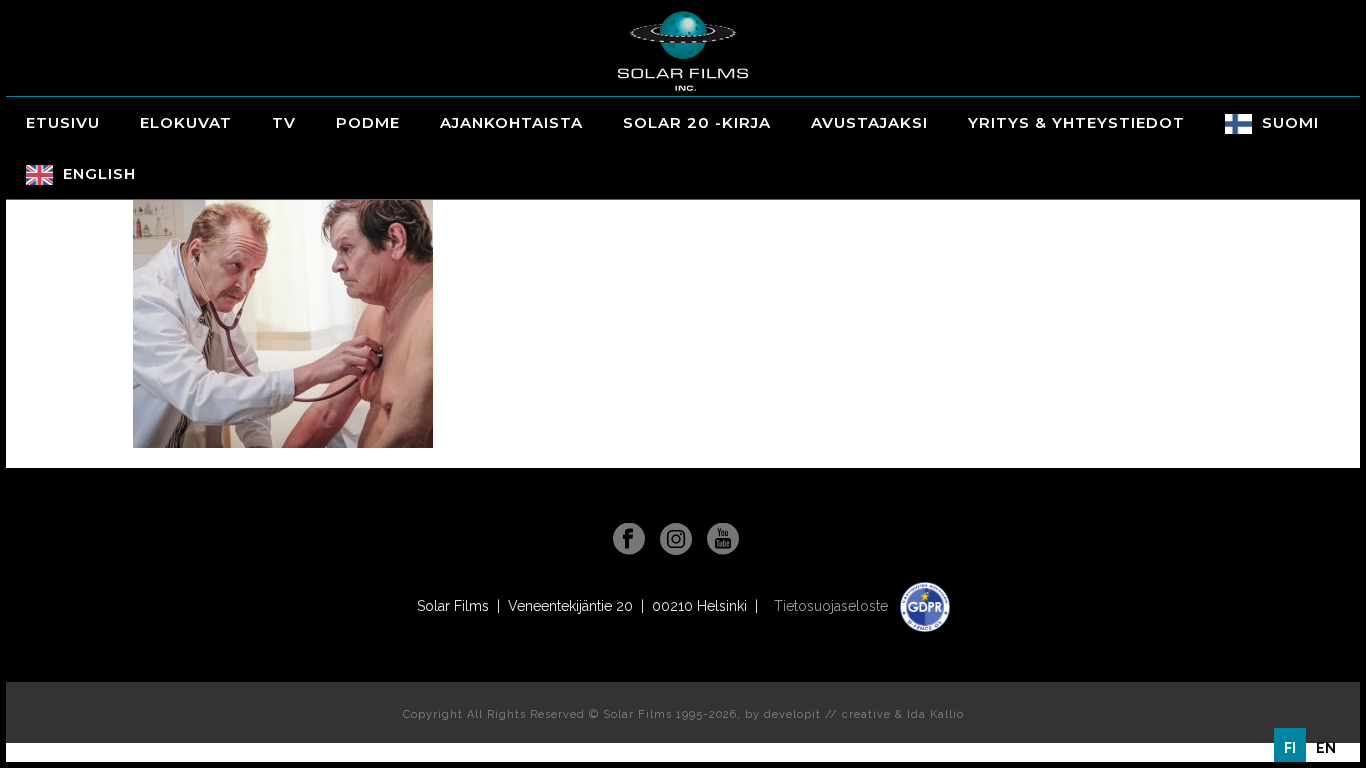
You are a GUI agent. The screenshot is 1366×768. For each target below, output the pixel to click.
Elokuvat (186, 122)
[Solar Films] (683, 51)
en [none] (1326, 748)
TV (284, 122)
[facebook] (629, 540)
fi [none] (1290, 748)
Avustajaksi (869, 122)
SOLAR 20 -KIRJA (697, 122)
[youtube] (723, 540)
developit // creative (827, 714)
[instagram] (676, 540)
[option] (1326, 748)
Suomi (1290, 122)
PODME (368, 122)
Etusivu (63, 122)
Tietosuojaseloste (833, 606)
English (99, 173)
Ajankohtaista (511, 122)
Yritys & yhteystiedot (1076, 122)
